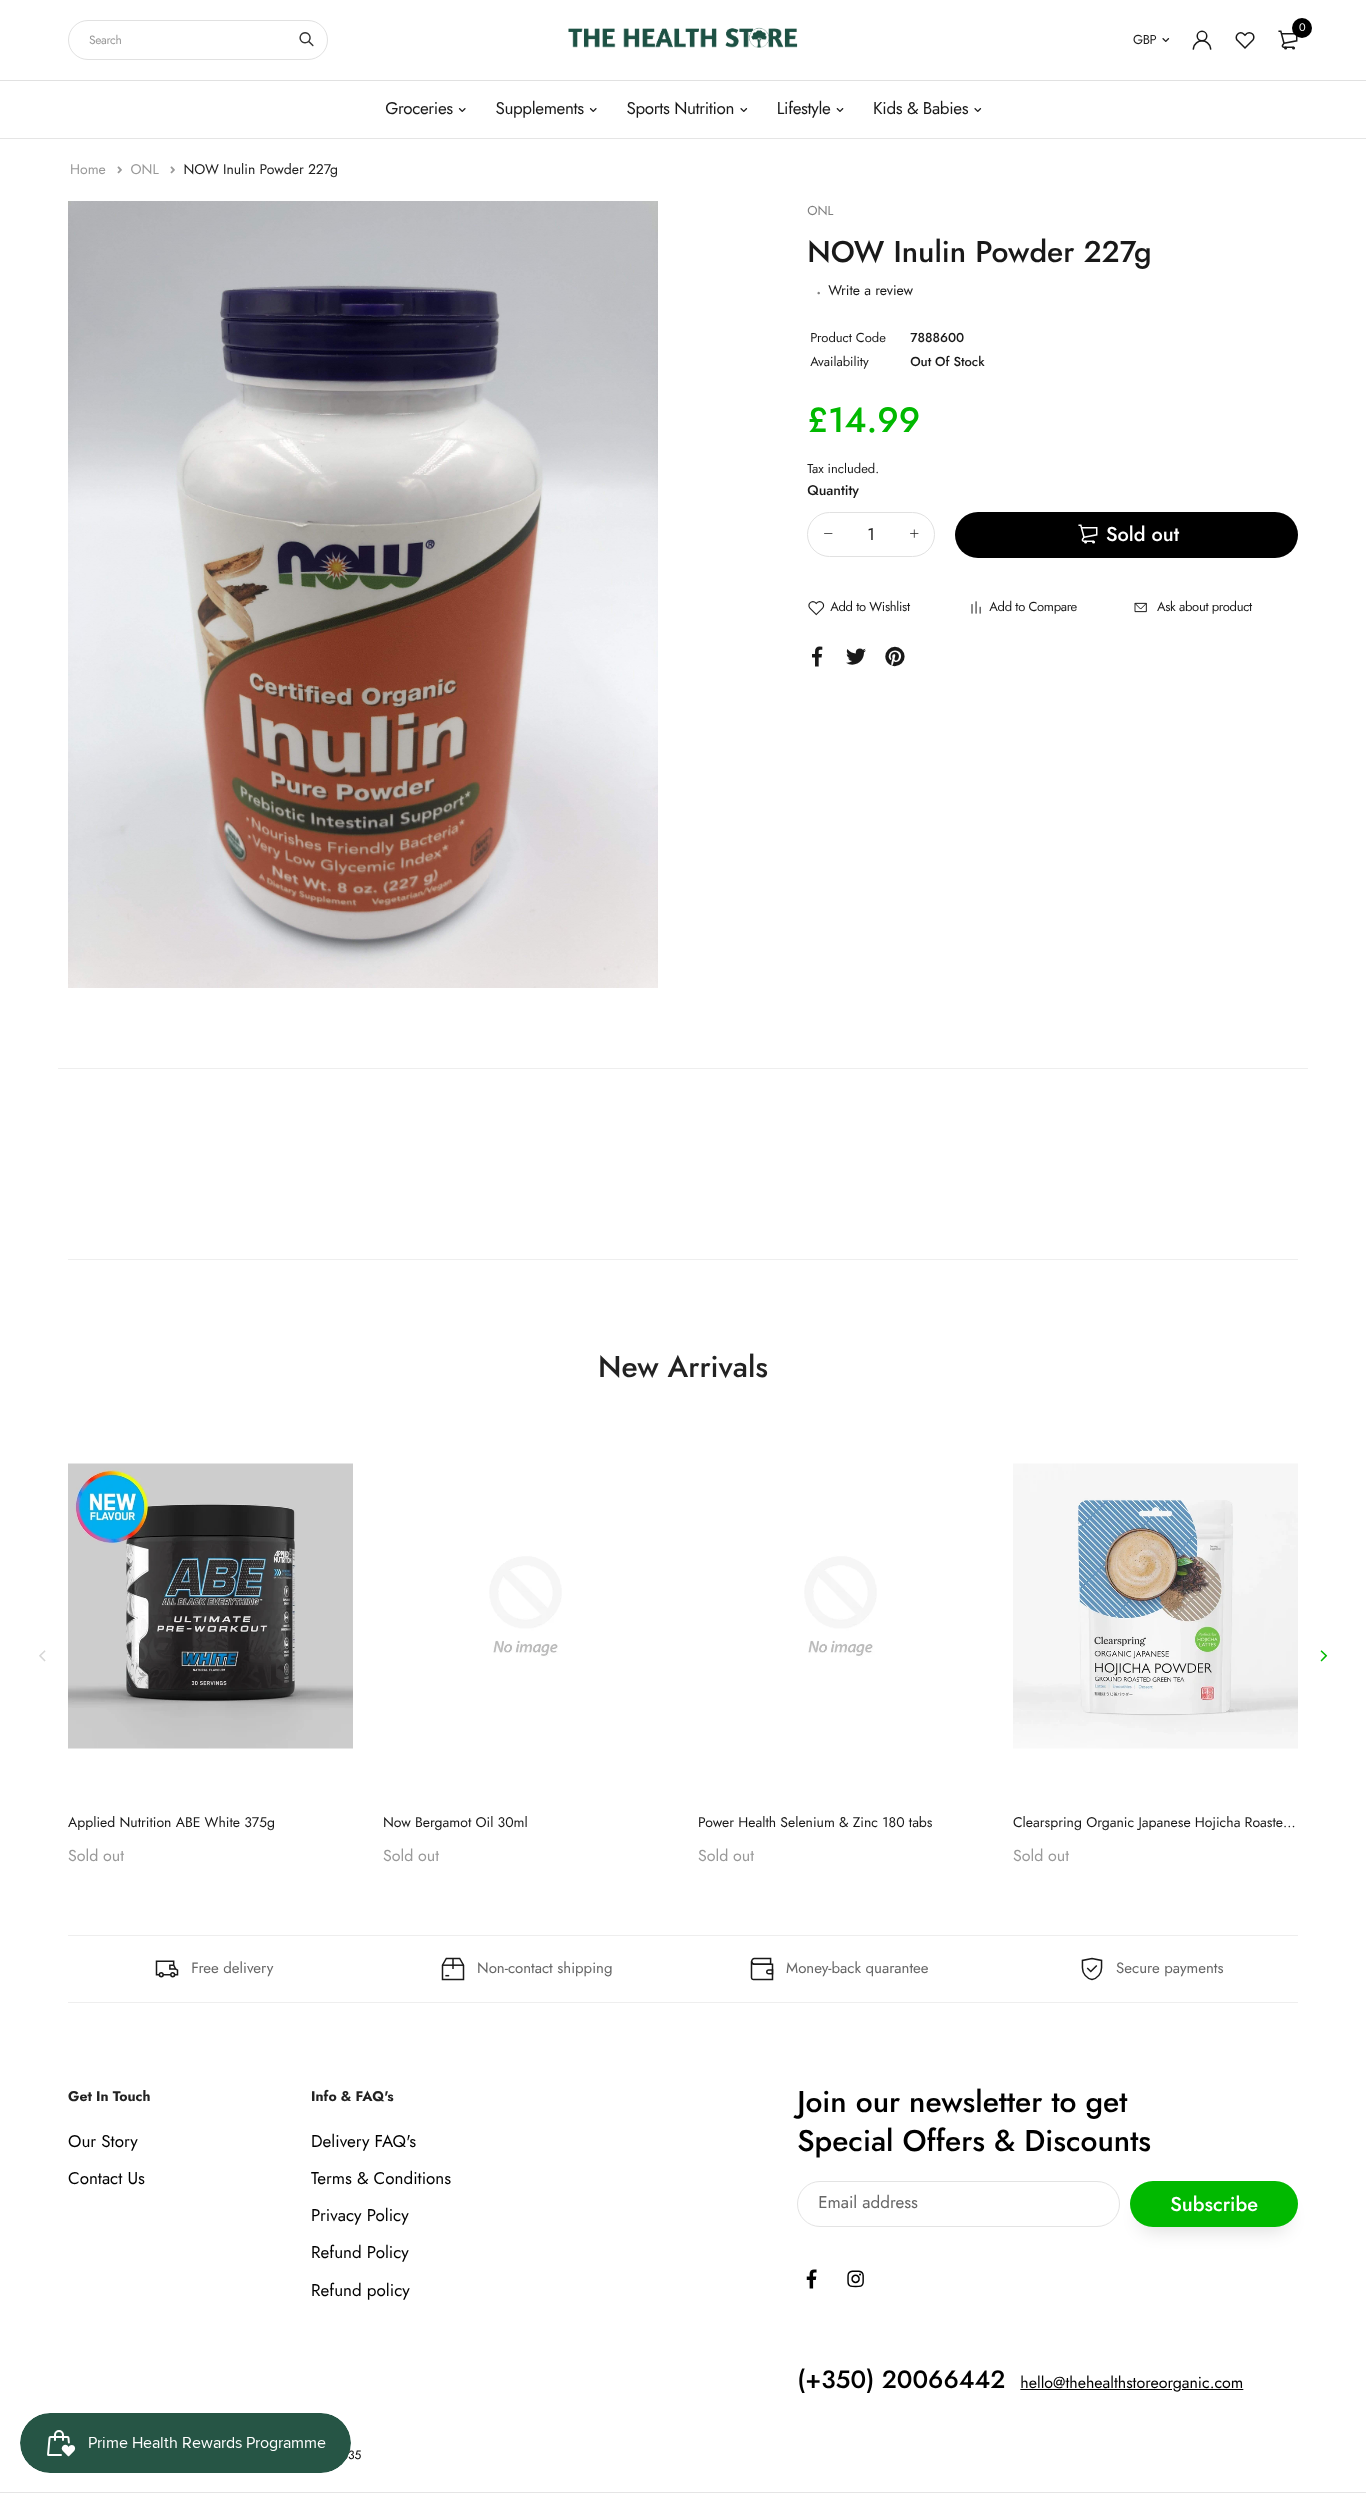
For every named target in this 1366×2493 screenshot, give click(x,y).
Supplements (539, 109)
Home (90, 170)
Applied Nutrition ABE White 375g (171, 1823)
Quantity (833, 491)
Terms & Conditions (381, 2179)
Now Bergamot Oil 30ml (455, 1823)
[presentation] (43, 1656)
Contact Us (106, 2179)
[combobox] (198, 40)
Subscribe (1214, 2204)
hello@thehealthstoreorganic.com (1131, 2383)
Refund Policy (360, 2254)
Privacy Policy (360, 2216)
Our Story (103, 2142)
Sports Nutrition (680, 109)
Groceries (419, 109)
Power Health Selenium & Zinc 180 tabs (815, 1823)
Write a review (870, 291)
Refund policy (360, 2291)
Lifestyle (804, 109)
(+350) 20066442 (901, 2380)
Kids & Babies (920, 109)
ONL (146, 170)
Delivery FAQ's (363, 2142)
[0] (1288, 40)
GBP (1144, 39)
